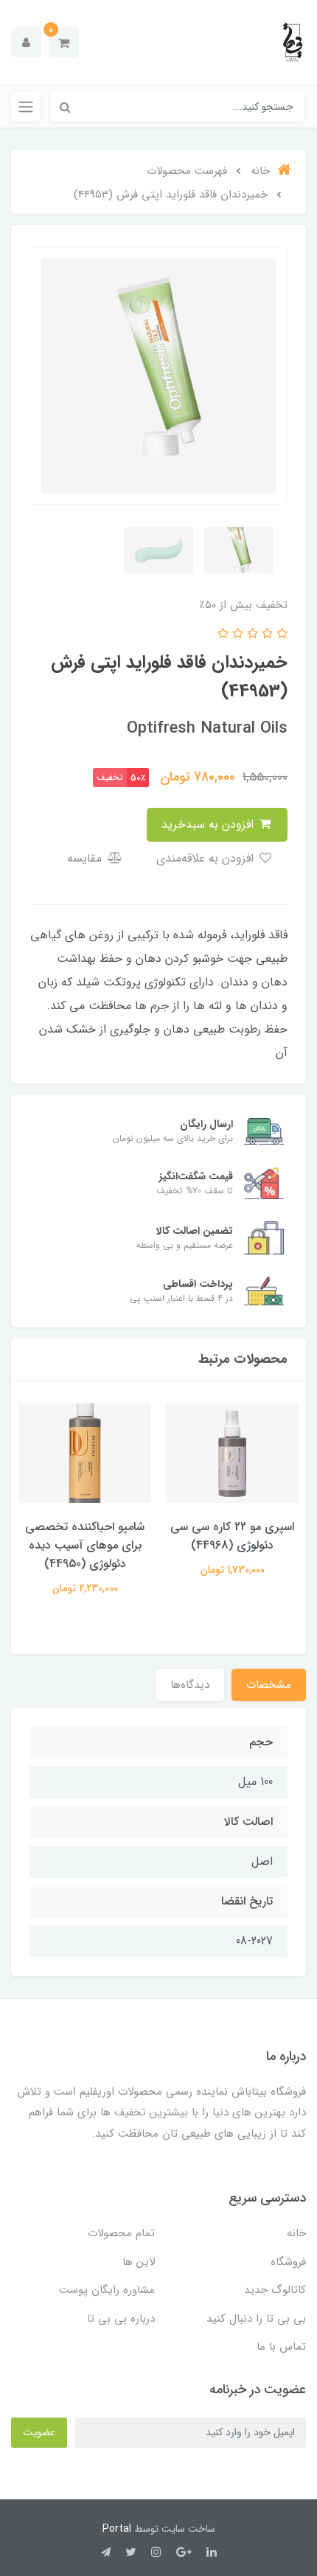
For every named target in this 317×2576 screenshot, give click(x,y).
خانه (296, 2233)
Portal (117, 2529)
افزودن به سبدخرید (209, 824)
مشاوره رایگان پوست (107, 2290)
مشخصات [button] (269, 1685)
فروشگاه (288, 2262)
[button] (64, 42)
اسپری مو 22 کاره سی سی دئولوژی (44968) (232, 1536)
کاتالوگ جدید (275, 2290)
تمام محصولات (121, 2233)
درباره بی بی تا (121, 2319)
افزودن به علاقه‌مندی (207, 858)
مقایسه (86, 858)
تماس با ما (281, 2347)
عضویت (39, 2432)
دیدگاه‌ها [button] (190, 1685)
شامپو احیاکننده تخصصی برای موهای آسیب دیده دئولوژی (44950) (85, 1545)
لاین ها (139, 2262)
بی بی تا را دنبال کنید (256, 2319)
